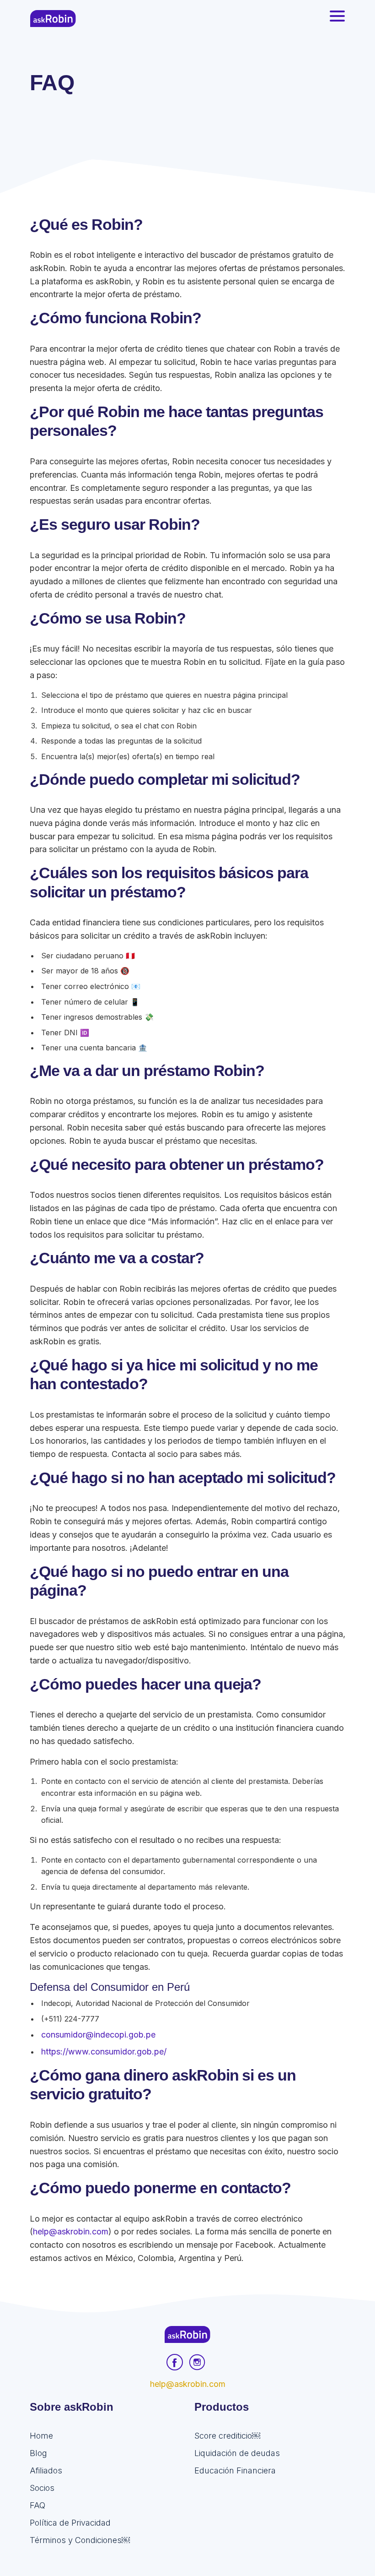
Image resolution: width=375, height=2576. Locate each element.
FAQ (37, 2505)
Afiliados (46, 2470)
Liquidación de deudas (237, 2453)
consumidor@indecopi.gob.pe (98, 2035)
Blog (38, 2453)
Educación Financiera (235, 2470)
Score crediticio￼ (227, 2436)
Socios (42, 2488)
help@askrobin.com (71, 2231)
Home (41, 2436)
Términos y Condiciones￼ (80, 2540)
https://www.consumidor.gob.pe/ (104, 2052)
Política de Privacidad (70, 2523)
